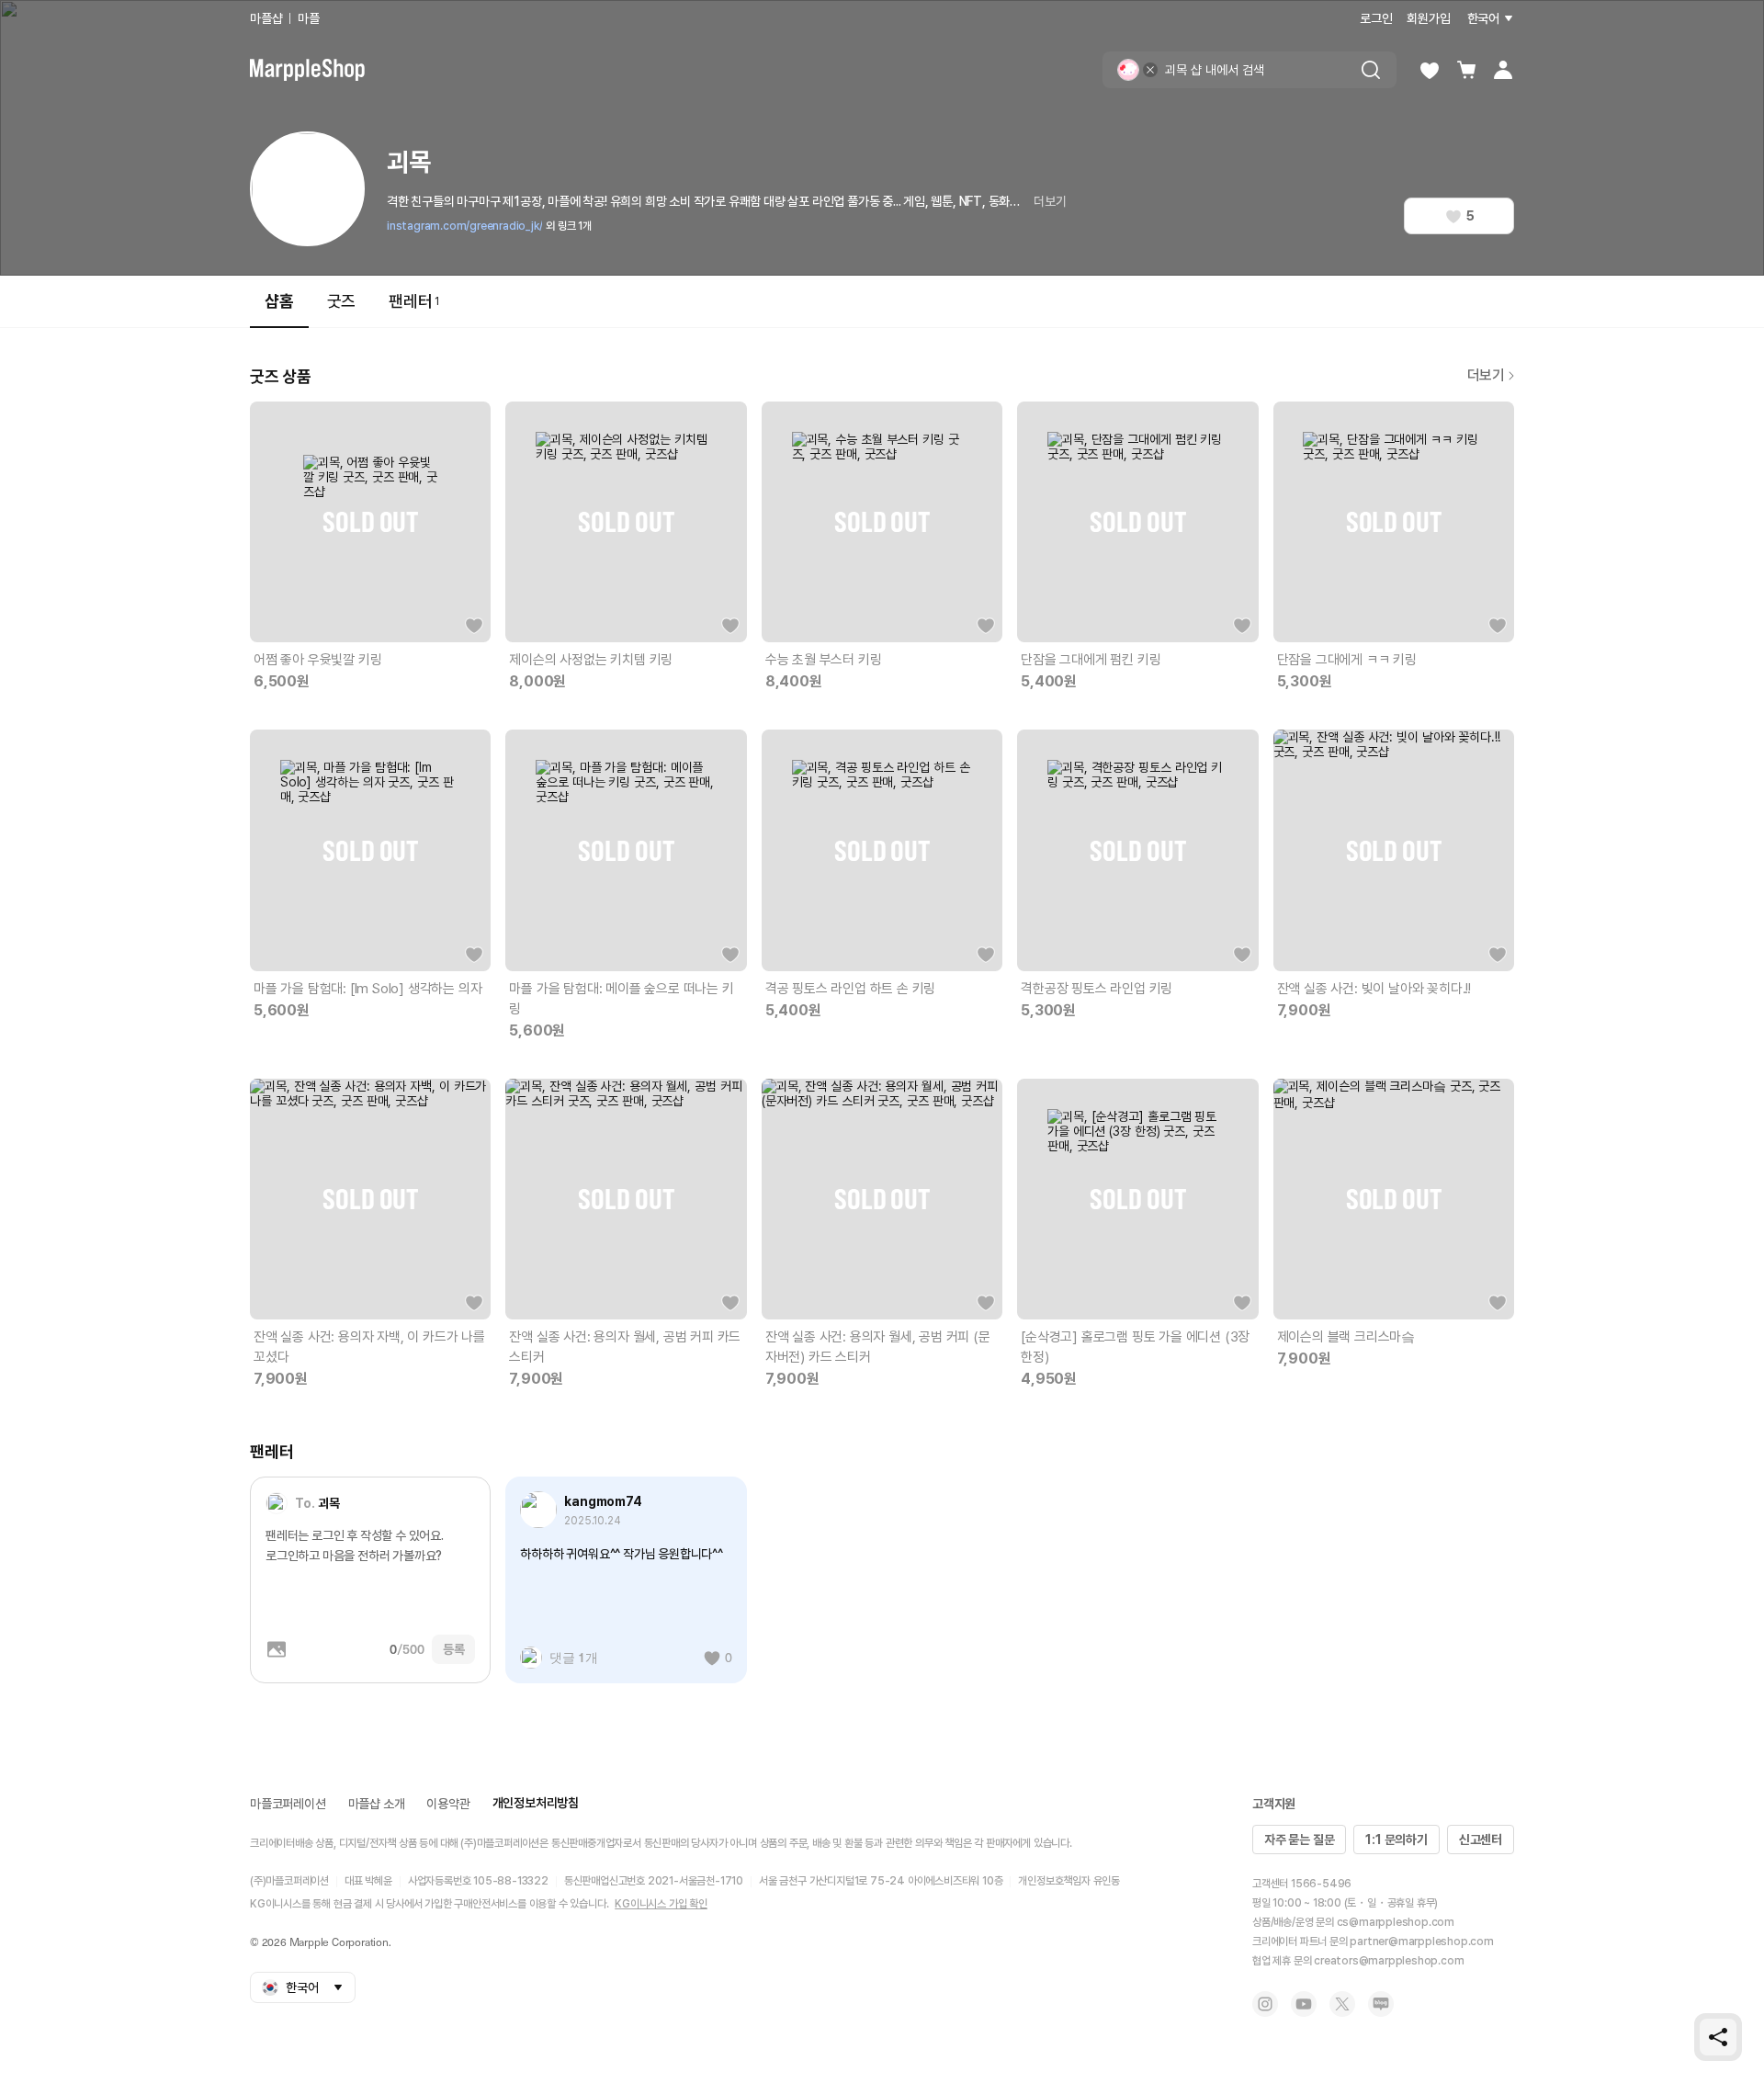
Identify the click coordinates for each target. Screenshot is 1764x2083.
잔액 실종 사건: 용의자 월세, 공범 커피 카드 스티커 (625, 1347)
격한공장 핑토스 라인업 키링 (1097, 989)
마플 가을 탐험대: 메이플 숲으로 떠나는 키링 (621, 999)
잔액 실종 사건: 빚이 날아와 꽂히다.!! (1374, 989)
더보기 (1050, 201)
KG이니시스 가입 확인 (661, 1904)
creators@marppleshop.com (1389, 1961)
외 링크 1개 (569, 226)
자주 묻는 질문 (1299, 1840)
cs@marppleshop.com (1396, 1922)
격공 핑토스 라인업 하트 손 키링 (850, 989)
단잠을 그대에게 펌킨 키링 (1091, 660)
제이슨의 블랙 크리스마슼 (1346, 1337)
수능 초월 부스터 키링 (824, 660)
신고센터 (1481, 1840)
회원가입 (1428, 18)
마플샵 (266, 18)
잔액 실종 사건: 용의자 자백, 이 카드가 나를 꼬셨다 (369, 1347)
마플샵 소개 (377, 1804)
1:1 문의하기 (1396, 1840)
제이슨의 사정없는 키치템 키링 (591, 660)
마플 (309, 18)
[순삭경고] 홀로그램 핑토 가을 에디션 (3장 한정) (1135, 1347)
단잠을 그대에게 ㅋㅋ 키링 (1347, 660)
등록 (454, 1649)
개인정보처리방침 (536, 1803)
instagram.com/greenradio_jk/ (464, 226)
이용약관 (448, 1804)
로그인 (1376, 18)
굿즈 (342, 301)
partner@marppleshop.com (1421, 1941)
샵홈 (279, 301)
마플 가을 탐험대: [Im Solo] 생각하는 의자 (367, 989)
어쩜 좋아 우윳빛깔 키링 (317, 660)
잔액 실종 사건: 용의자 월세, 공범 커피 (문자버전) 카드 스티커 (878, 1347)
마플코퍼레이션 (288, 1804)
